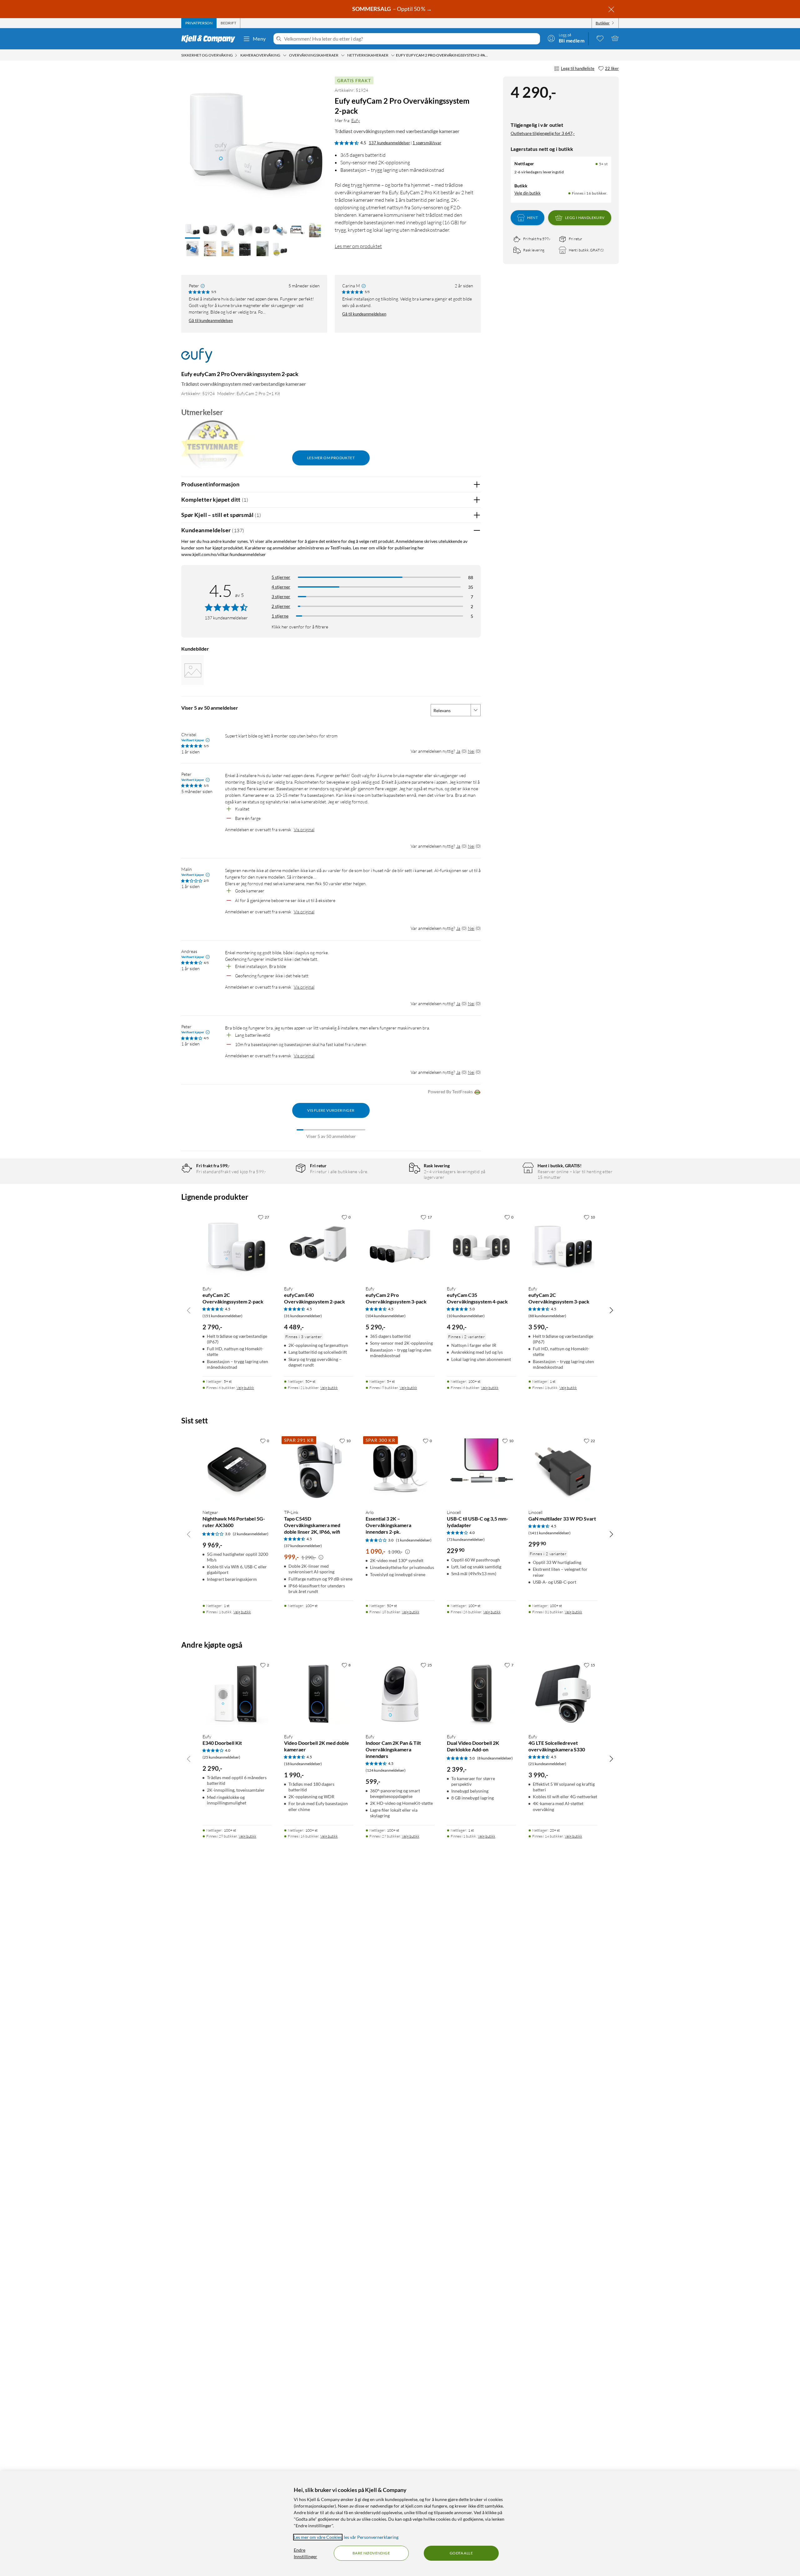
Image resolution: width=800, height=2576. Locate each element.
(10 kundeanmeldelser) (466, 1316)
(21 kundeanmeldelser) (547, 1764)
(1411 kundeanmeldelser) (550, 1533)
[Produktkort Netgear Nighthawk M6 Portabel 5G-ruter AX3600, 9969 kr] (237, 1469)
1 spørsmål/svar (427, 143)
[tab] (199, 23)
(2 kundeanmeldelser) (251, 1534)
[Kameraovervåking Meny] (285, 55)
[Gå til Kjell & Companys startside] (210, 39)
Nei (471, 751)
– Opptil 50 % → (392, 9)
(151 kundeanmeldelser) (222, 1316)
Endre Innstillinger (305, 2553)
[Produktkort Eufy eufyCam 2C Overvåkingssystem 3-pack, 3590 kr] (563, 1246)
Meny (259, 39)
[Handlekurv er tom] (615, 38)
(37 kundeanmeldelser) (303, 1546)
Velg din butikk (527, 193)
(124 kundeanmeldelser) (386, 1770)
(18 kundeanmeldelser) (303, 1764)
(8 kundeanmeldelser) (495, 1758)
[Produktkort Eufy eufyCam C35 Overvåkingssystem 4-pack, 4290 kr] (481, 1246)
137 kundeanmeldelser (389, 143)
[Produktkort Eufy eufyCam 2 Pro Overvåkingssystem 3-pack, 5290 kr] (400, 1246)
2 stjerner (281, 606)
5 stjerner (281, 577)
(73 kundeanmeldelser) (466, 1539)
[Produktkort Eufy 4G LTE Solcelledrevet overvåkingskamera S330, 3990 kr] (563, 1694)
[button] (192, 231)
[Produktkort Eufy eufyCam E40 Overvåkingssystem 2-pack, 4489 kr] (319, 1246)
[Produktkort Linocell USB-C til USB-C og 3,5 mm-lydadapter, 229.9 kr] (481, 1469)
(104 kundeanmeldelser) (386, 1316)
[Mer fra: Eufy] (197, 358)
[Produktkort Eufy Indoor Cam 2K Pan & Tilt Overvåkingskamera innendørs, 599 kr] (400, 1694)
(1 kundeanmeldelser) (414, 1540)
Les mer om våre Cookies (318, 2537)
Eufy (356, 120)
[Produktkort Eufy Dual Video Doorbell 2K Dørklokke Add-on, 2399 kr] (481, 1694)
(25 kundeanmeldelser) (221, 1757)
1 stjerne (280, 616)
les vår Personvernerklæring (371, 2537)
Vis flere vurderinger (331, 1110)
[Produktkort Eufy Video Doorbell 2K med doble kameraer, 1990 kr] (319, 1694)
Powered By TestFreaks (450, 1092)
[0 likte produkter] (600, 38)
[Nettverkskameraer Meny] (393, 55)
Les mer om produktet (358, 246)
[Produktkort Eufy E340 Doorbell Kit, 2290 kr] (237, 1694)
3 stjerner (281, 596)
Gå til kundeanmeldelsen (211, 320)
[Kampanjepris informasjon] (321, 1557)
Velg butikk (245, 1388)
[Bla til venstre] (189, 1310)
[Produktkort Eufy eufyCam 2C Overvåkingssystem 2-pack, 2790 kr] (237, 1246)
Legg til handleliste (578, 68)
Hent (532, 218)
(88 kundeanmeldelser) (547, 1316)
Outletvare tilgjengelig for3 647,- (543, 133)
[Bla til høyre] (611, 1310)
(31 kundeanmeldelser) (303, 1316)
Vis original (304, 829)
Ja (458, 751)
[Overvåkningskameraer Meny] (343, 55)
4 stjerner (281, 587)
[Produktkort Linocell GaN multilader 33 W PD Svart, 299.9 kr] (563, 1469)
